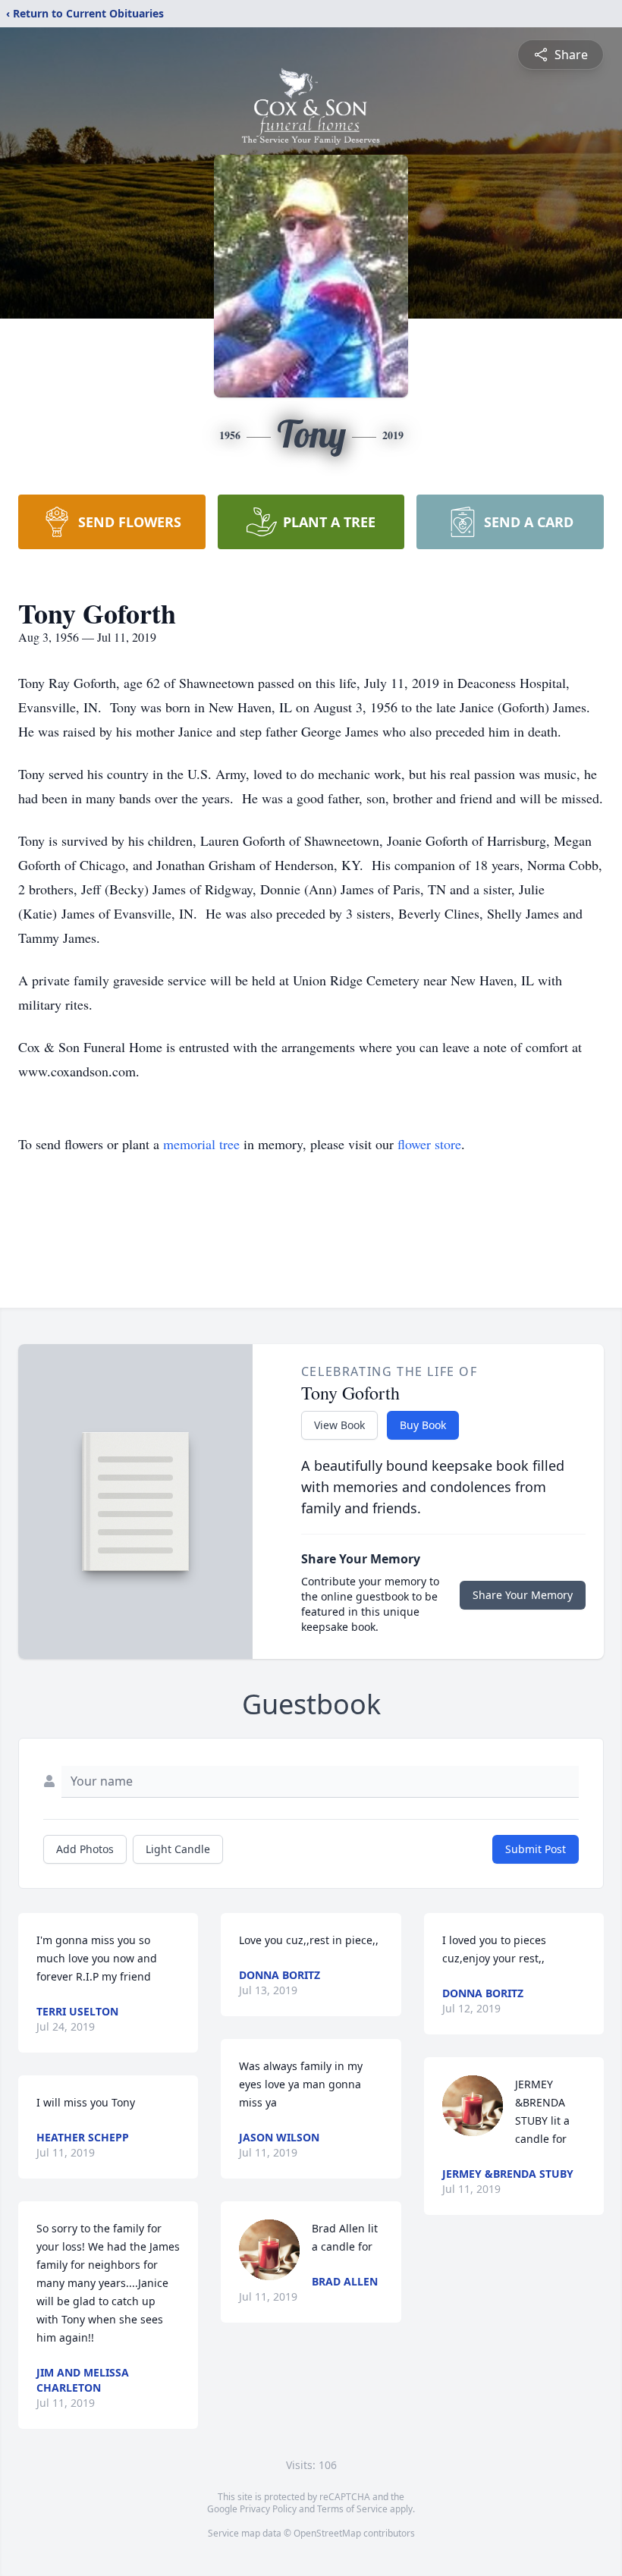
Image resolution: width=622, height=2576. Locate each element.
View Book (339, 1425)
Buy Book (423, 1425)
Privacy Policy (268, 2509)
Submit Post (536, 1849)
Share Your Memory (523, 1595)
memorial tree (201, 1144)
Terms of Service (352, 2509)
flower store (429, 1144)
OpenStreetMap (327, 2533)
